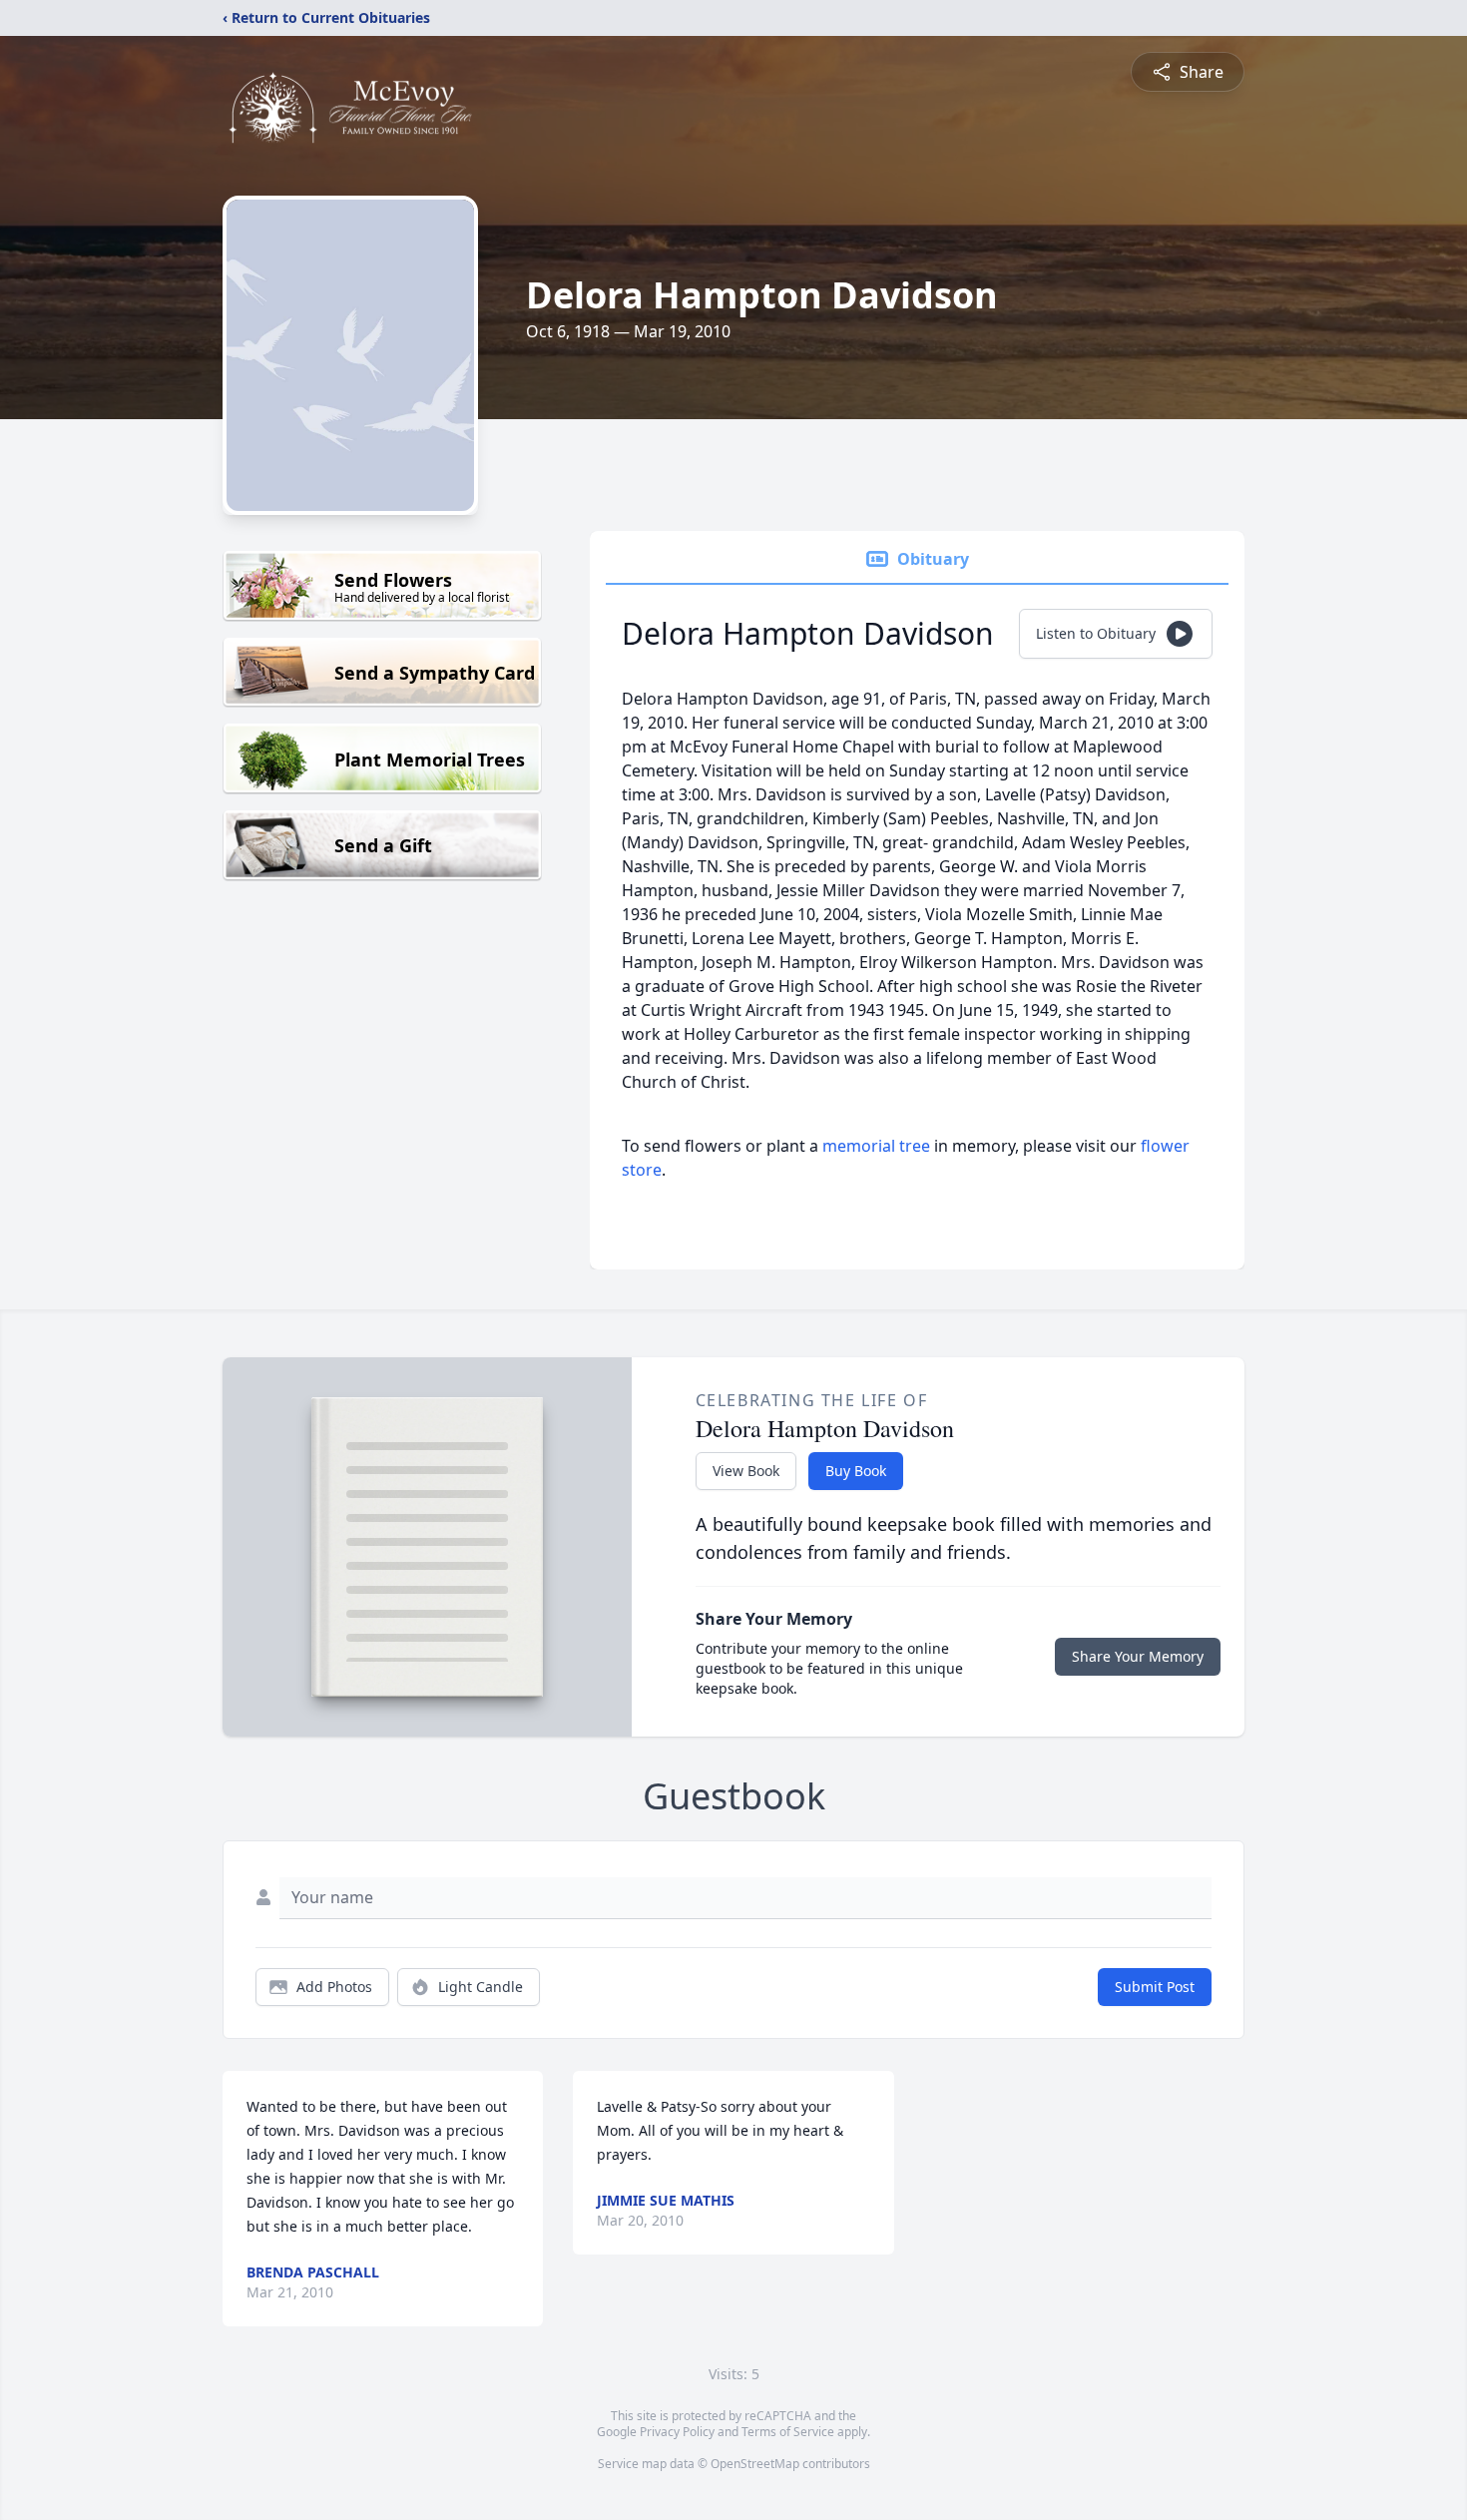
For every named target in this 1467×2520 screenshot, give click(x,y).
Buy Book (856, 1471)
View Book (746, 1471)
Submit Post (1155, 1987)
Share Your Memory (1138, 1656)
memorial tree (876, 1146)
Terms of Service (788, 2432)
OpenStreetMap (755, 2464)
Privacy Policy (677, 2432)
